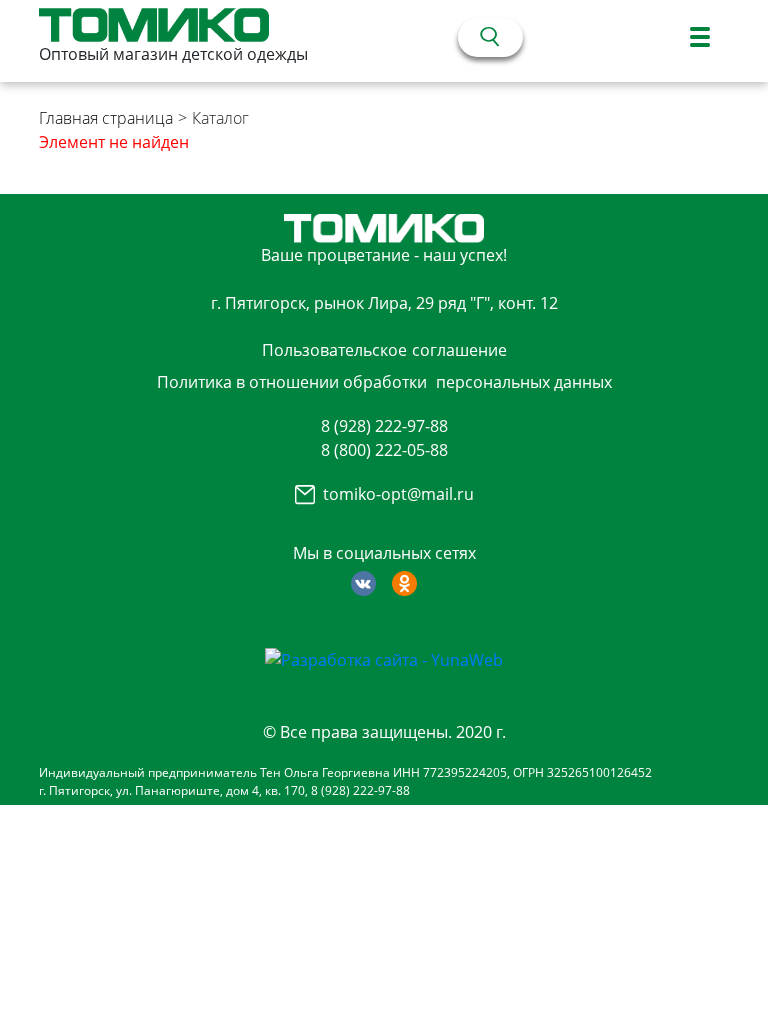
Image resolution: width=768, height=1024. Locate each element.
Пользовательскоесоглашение (384, 350)
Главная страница (106, 118)
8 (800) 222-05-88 (384, 450)
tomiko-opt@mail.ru (398, 494)
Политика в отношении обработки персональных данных (384, 382)
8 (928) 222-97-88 (384, 426)
